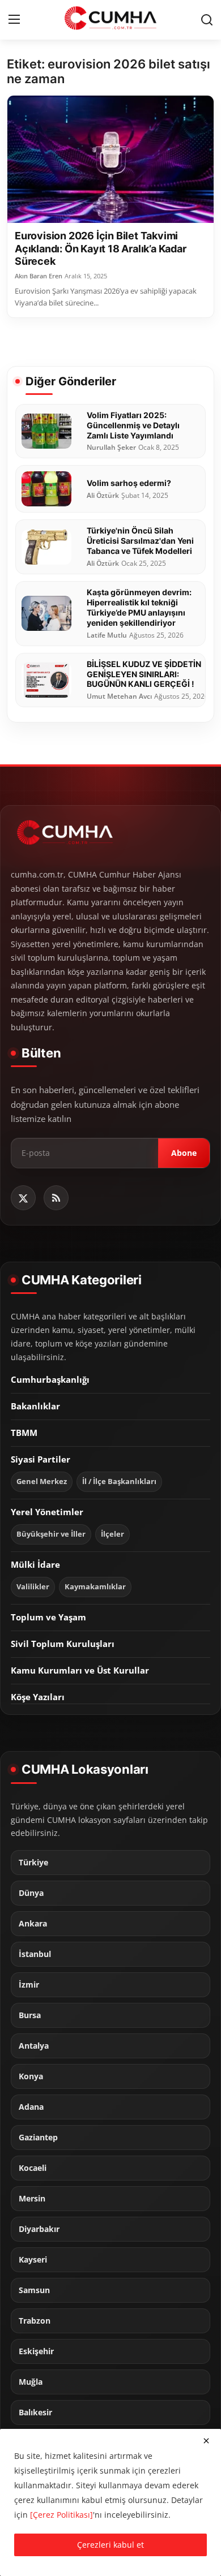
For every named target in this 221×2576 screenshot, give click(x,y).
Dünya (31, 1893)
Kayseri (33, 2260)
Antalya (34, 2046)
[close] (206, 2441)
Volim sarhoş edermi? (129, 483)
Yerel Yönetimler (47, 1512)
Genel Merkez (42, 1481)
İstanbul (35, 1954)
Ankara (33, 1924)
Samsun (34, 2290)
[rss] (56, 1198)
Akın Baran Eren (39, 276)
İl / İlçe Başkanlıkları (119, 1481)
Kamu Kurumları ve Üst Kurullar (80, 1670)
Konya (31, 2076)
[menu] (14, 20)
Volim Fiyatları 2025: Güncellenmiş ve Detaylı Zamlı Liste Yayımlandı (133, 425)
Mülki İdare (35, 1564)
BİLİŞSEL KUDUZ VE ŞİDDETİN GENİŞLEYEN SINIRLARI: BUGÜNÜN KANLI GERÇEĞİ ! (144, 674)
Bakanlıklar (35, 1406)
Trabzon (35, 2321)
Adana (31, 2107)
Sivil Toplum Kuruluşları (63, 1644)
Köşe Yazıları (38, 1697)
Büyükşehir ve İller (51, 1534)
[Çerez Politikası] (61, 2515)
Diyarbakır (39, 2229)
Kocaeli (33, 2168)
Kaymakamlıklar (95, 1587)
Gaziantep (38, 2138)
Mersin (32, 2199)
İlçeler (112, 1534)
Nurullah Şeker (111, 448)
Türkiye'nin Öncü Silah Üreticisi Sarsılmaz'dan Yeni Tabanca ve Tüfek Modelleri (140, 541)
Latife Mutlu (107, 635)
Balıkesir (35, 2412)
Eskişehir (36, 2351)
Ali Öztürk (103, 496)
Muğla (31, 2382)
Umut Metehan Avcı (119, 696)
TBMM (24, 1433)
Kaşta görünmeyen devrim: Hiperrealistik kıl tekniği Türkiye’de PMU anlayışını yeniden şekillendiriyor (139, 607)
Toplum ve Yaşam (48, 1617)
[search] (207, 20)
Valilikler (33, 1587)
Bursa (30, 2015)
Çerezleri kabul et (110, 2545)
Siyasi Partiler (41, 1459)
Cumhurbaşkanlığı (50, 1379)
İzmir (29, 1985)
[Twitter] (23, 1198)
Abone (184, 1153)
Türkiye (33, 1863)
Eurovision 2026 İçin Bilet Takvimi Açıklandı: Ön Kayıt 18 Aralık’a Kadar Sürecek (101, 248)
